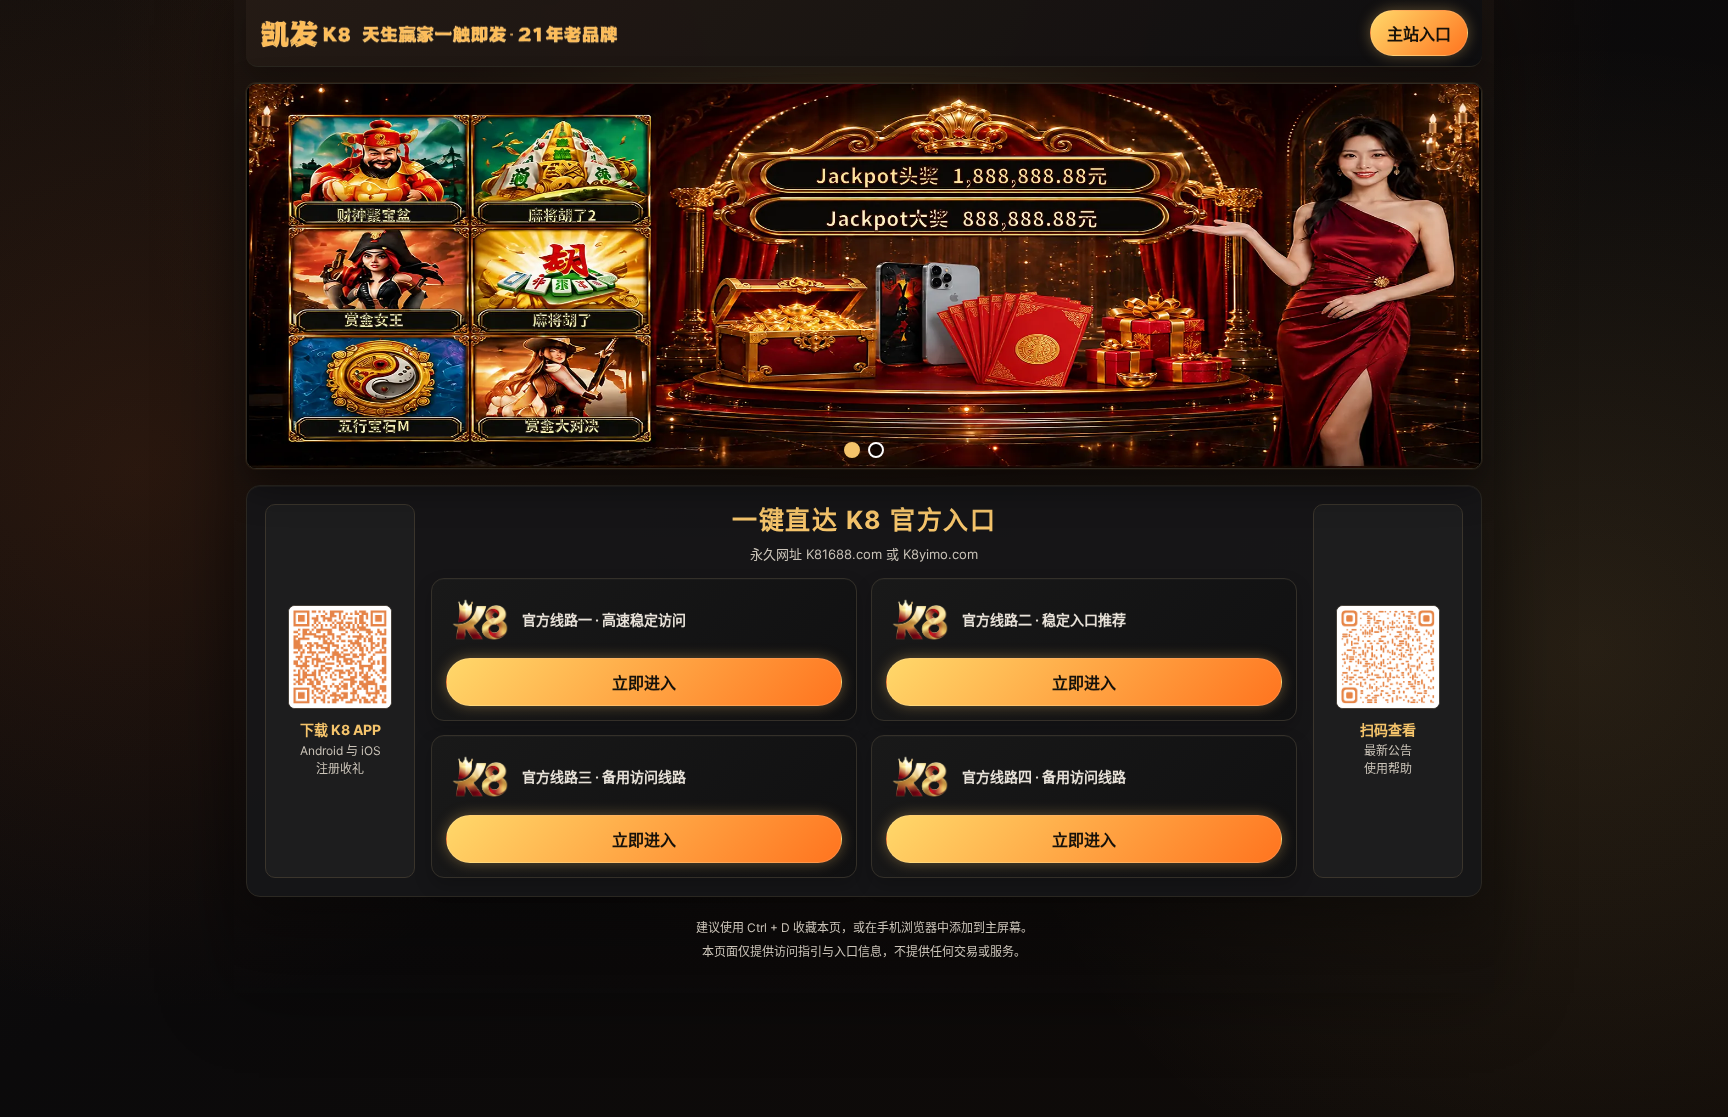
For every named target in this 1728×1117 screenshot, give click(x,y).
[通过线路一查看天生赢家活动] (864, 276)
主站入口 (1419, 34)
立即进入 (644, 683)
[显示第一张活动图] (852, 450)
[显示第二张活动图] (876, 450)
